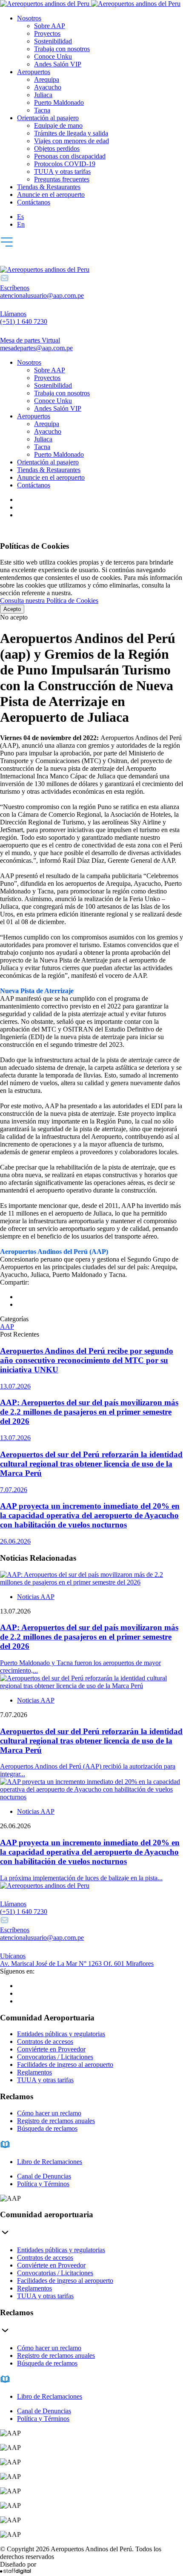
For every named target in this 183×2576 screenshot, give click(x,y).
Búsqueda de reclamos (47, 2128)
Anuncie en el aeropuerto (51, 194)
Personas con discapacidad (70, 156)
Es (20, 217)
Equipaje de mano (58, 125)
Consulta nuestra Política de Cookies (49, 601)
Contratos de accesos (45, 2041)
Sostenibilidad (53, 41)
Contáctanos (34, 202)
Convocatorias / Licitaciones (55, 2057)
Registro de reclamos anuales (56, 2121)
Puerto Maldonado (59, 102)
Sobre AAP (50, 26)
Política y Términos (43, 2184)
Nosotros (29, 18)
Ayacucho (48, 87)
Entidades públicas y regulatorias (61, 2034)
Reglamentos (34, 2072)
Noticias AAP (36, 1597)
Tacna (42, 110)
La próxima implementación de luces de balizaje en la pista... (81, 1878)
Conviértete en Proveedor (51, 2049)
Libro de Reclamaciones (50, 2162)
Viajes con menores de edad (71, 141)
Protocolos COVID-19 (65, 164)
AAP (7, 1327)
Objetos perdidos (57, 148)
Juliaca (43, 95)
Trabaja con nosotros (62, 49)
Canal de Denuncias (44, 2176)
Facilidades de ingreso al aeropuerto (65, 2065)
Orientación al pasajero (48, 118)
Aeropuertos (34, 72)
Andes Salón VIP (58, 64)
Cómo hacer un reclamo (49, 2113)
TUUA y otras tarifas (62, 171)
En (21, 224)
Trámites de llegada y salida (71, 133)
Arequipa (47, 79)
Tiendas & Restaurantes (49, 187)
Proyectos (47, 33)
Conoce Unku (53, 56)
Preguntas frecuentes (62, 179)
